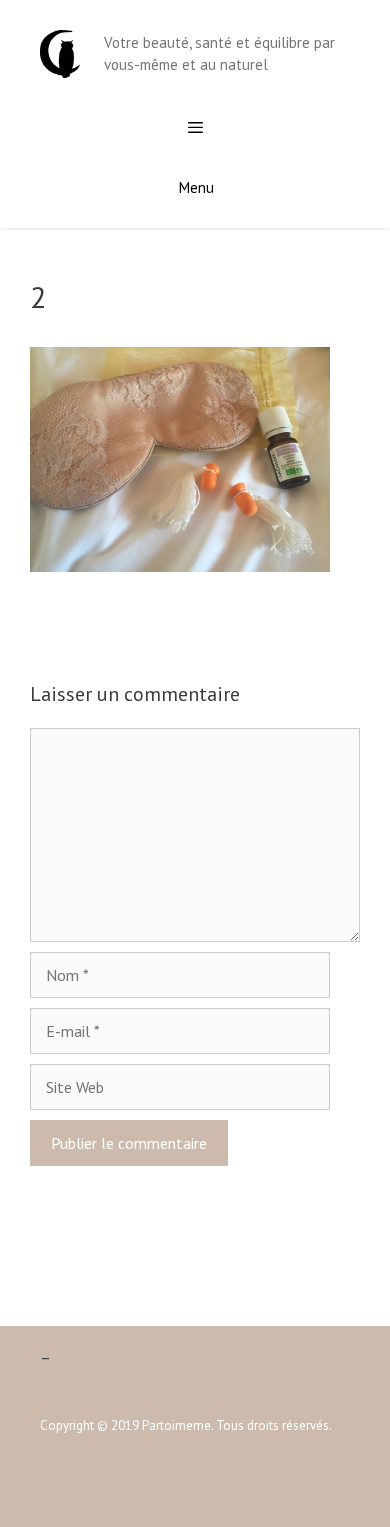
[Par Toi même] (60, 52)
